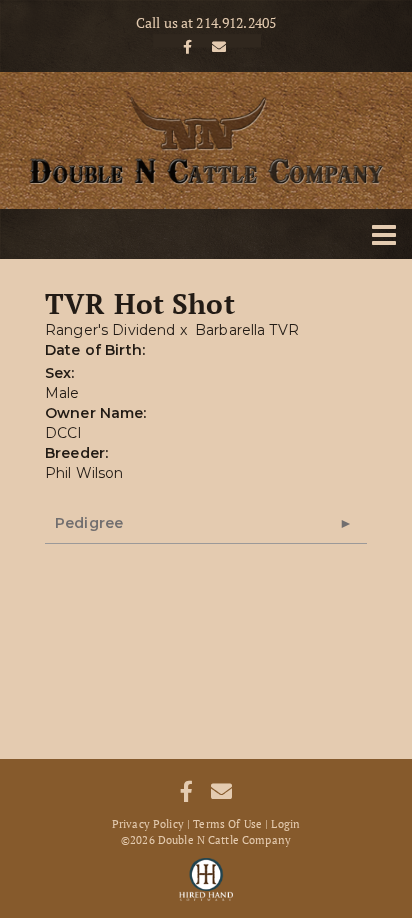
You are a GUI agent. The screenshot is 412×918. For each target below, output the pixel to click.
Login (285, 824)
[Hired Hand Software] (206, 878)
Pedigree (89, 523)
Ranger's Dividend (110, 330)
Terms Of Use (227, 824)
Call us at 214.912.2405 (206, 23)
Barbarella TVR (247, 330)
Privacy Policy (148, 824)
